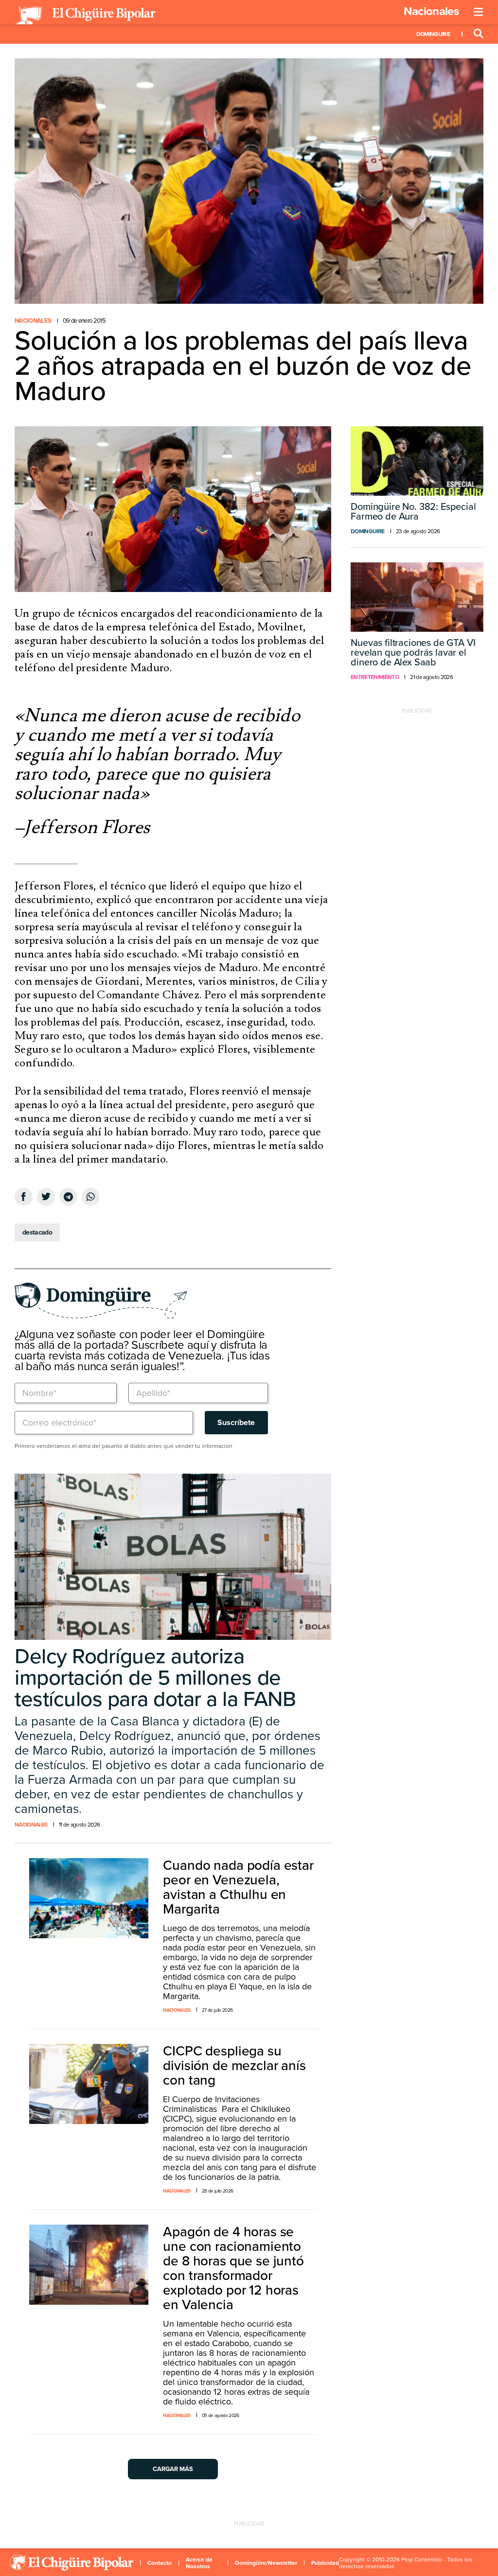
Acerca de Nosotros (199, 2563)
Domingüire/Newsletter (266, 2563)
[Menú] (479, 12)
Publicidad (325, 2563)
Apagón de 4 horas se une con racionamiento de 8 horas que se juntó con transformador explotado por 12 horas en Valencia (233, 2268)
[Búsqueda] (479, 34)
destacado (37, 1232)
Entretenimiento (375, 677)
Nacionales (431, 11)
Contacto (160, 2563)
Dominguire (433, 34)
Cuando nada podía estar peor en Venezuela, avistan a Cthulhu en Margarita (238, 1887)
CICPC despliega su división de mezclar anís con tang (234, 2066)
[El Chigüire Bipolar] (85, 16)
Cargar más (173, 2469)
